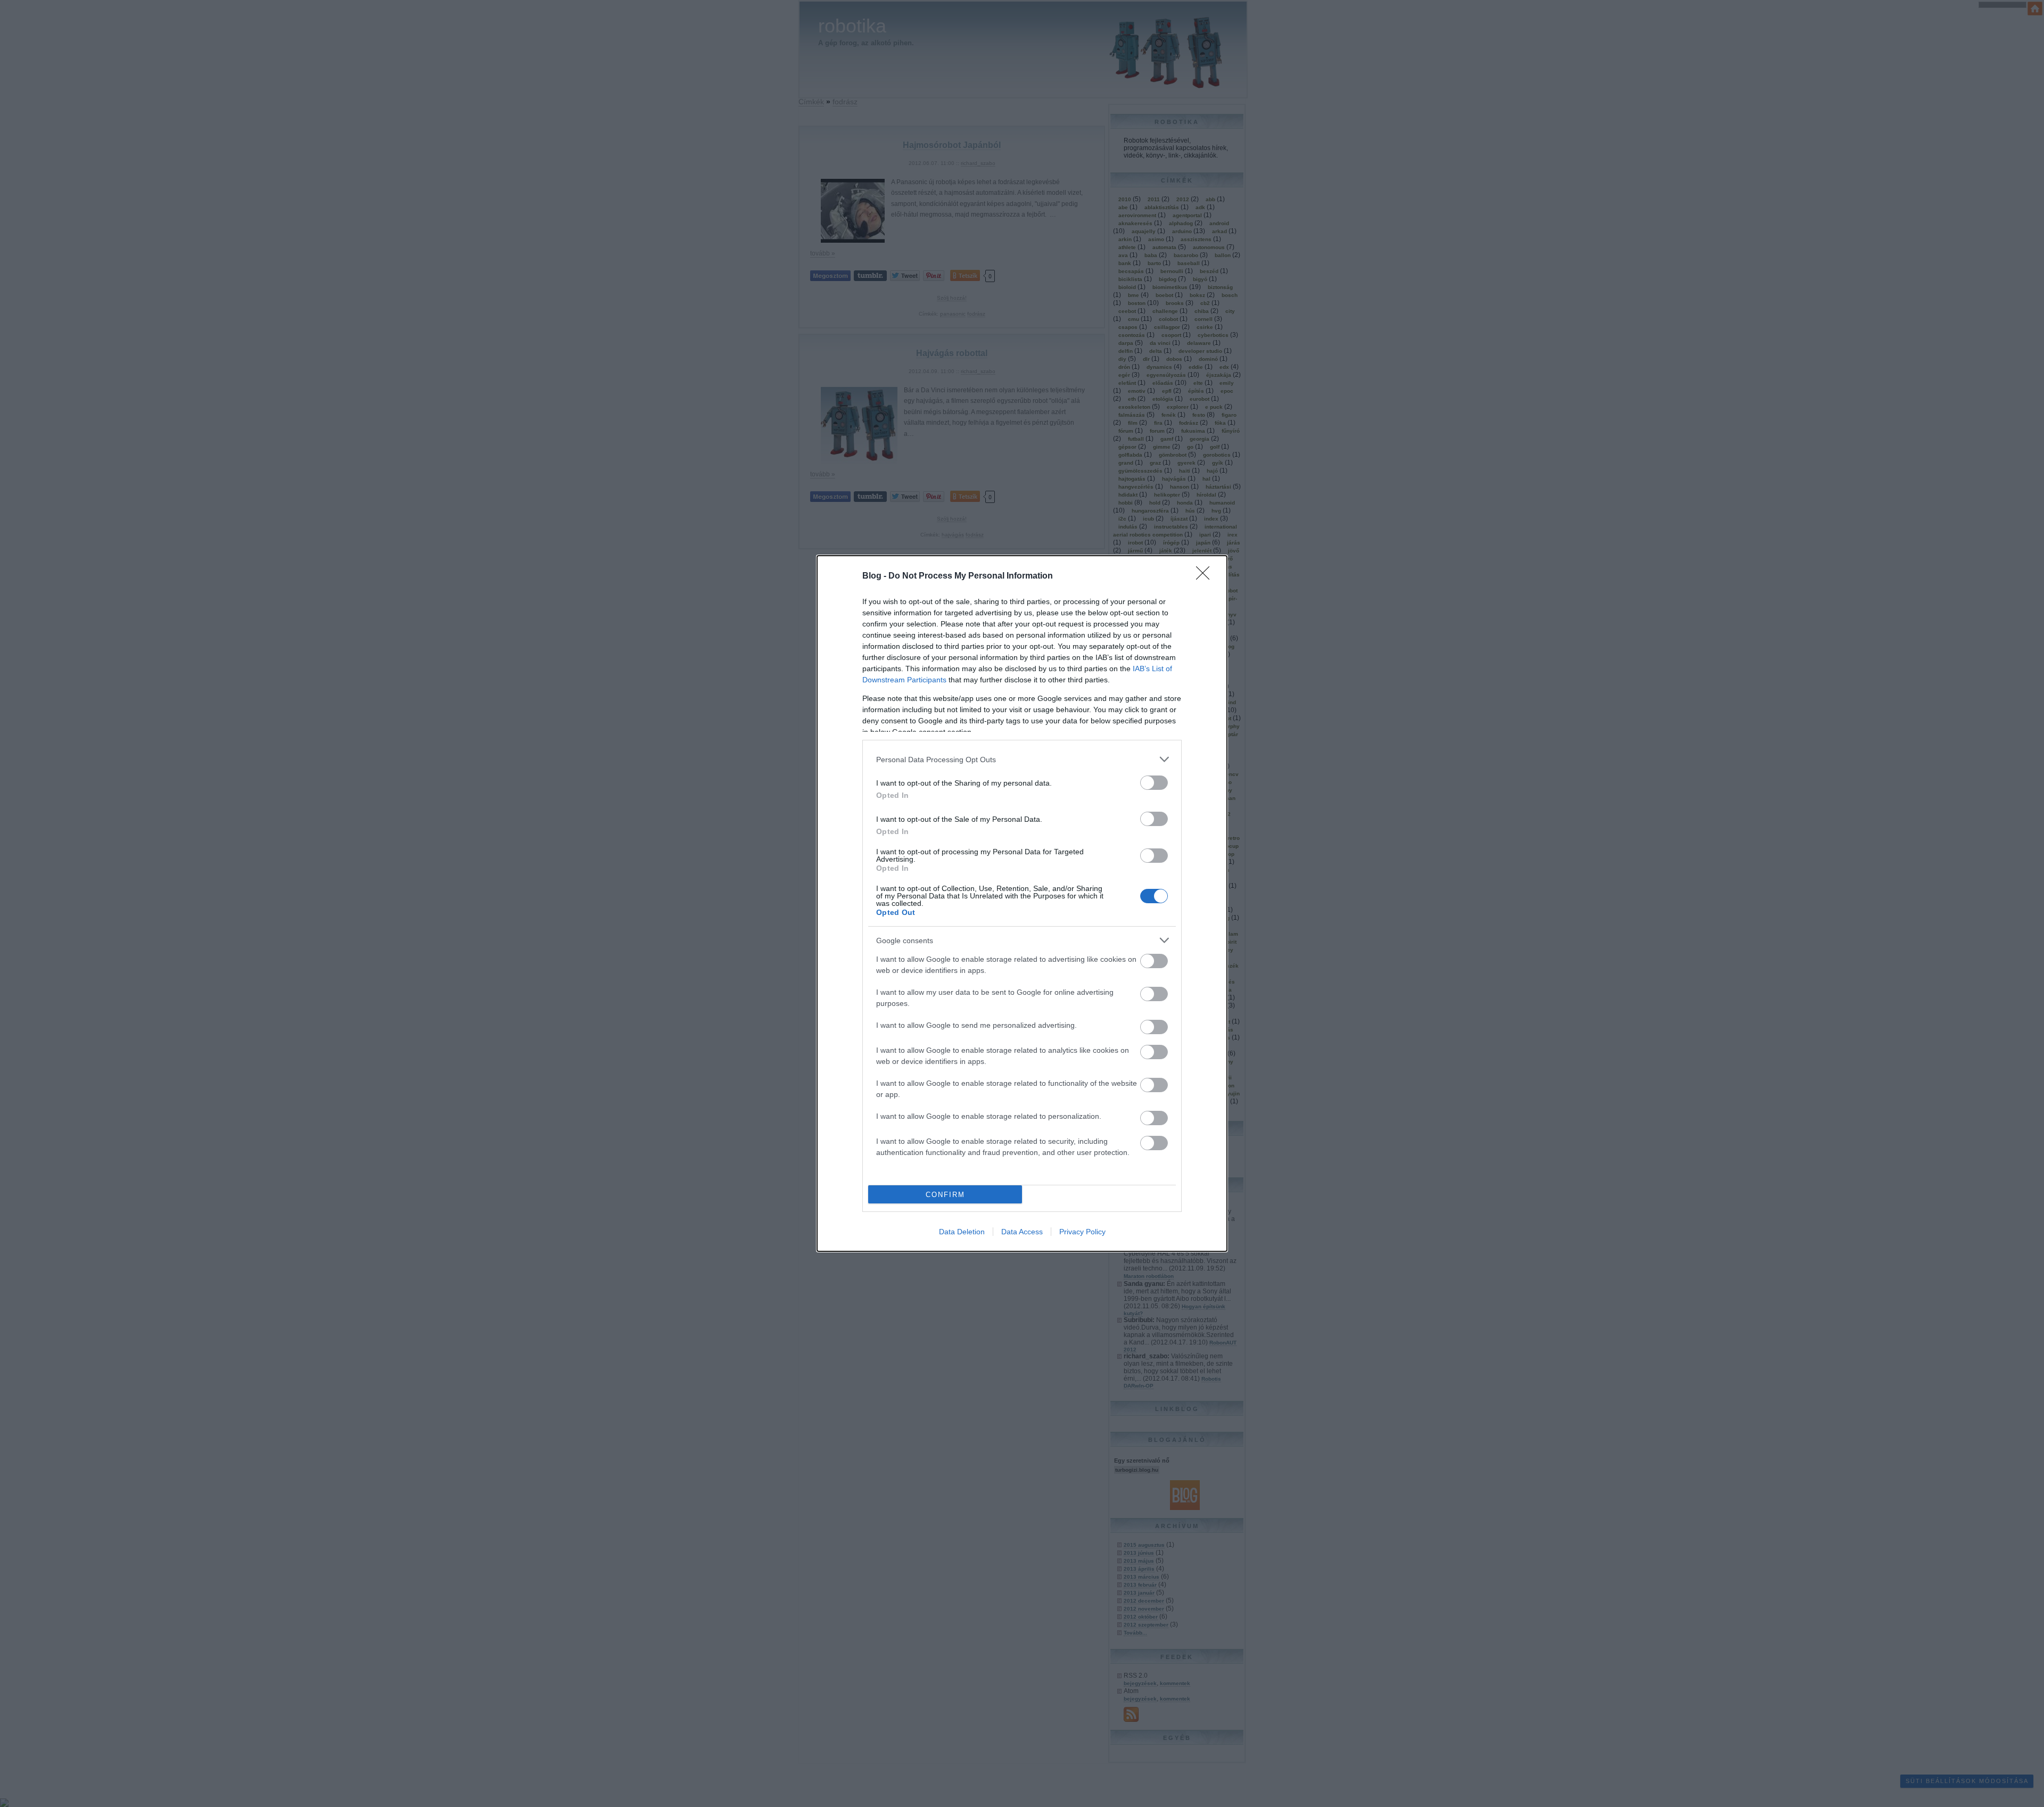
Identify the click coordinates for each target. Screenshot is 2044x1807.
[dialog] (1022, 903)
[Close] (1206, 576)
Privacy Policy (1082, 1232)
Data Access (1022, 1232)
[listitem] (1022, 759)
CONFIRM (945, 1195)
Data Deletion (962, 1232)
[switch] (1154, 783)
